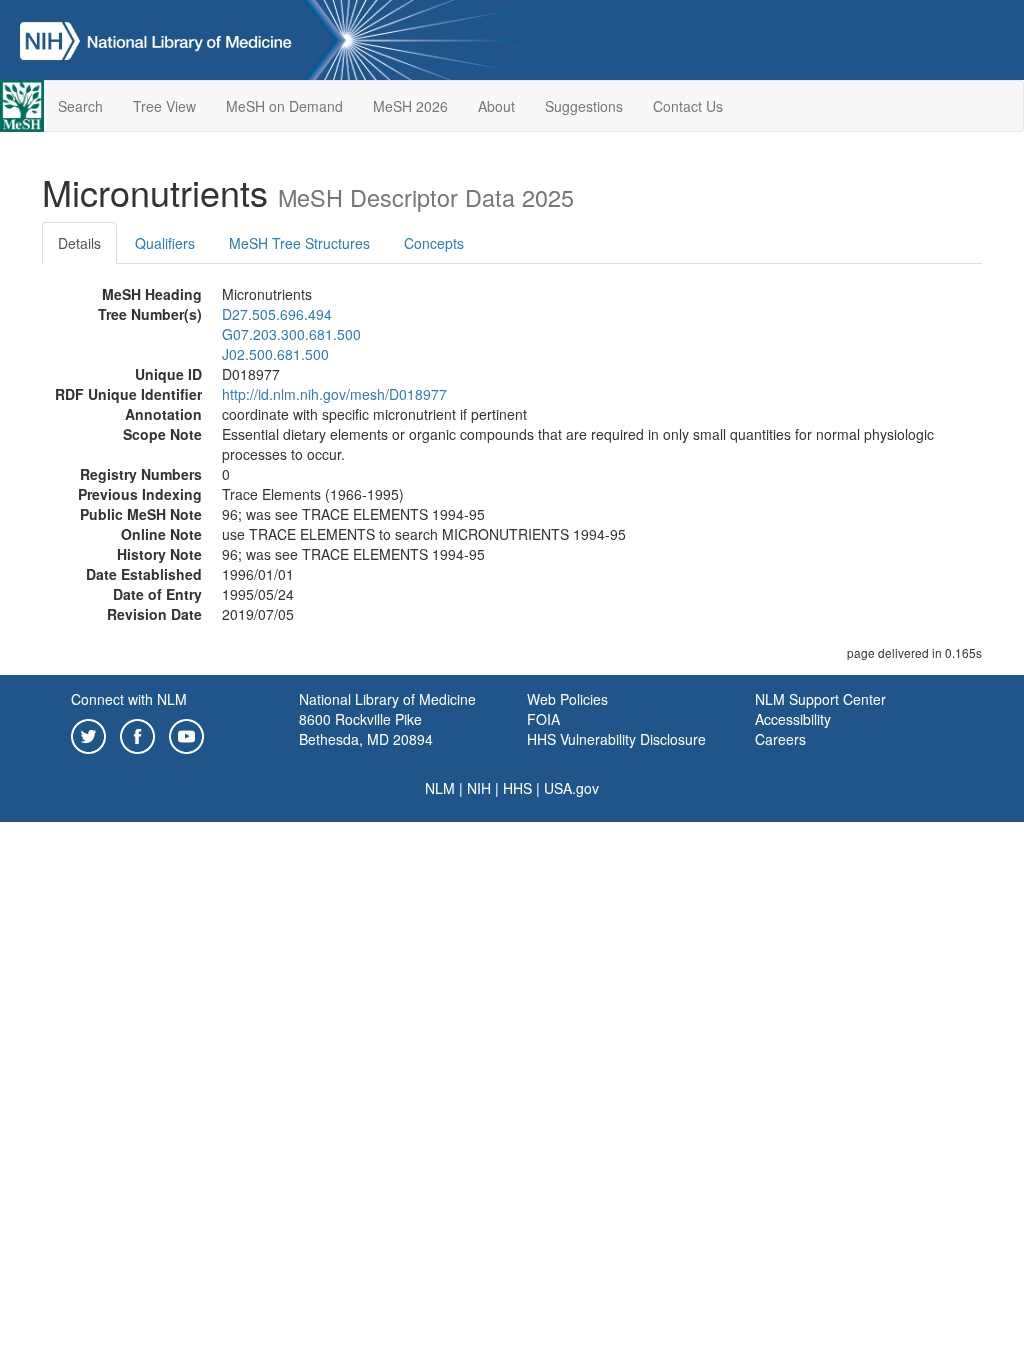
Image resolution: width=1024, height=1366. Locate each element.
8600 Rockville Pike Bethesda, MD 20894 (366, 729)
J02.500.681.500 (275, 354)
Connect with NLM (129, 699)
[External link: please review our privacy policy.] (88, 734)
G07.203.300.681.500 (291, 334)
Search (80, 106)
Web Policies (567, 699)
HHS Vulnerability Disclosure (616, 739)
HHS (517, 788)
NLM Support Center (820, 699)
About (496, 106)
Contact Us (688, 106)
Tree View (164, 106)
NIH (479, 788)
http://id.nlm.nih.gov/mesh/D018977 (334, 394)
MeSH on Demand (284, 106)
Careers (780, 739)
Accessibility (793, 719)
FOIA (543, 719)
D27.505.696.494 (277, 314)
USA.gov (571, 788)
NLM (440, 788)
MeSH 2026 (410, 106)
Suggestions (584, 106)
